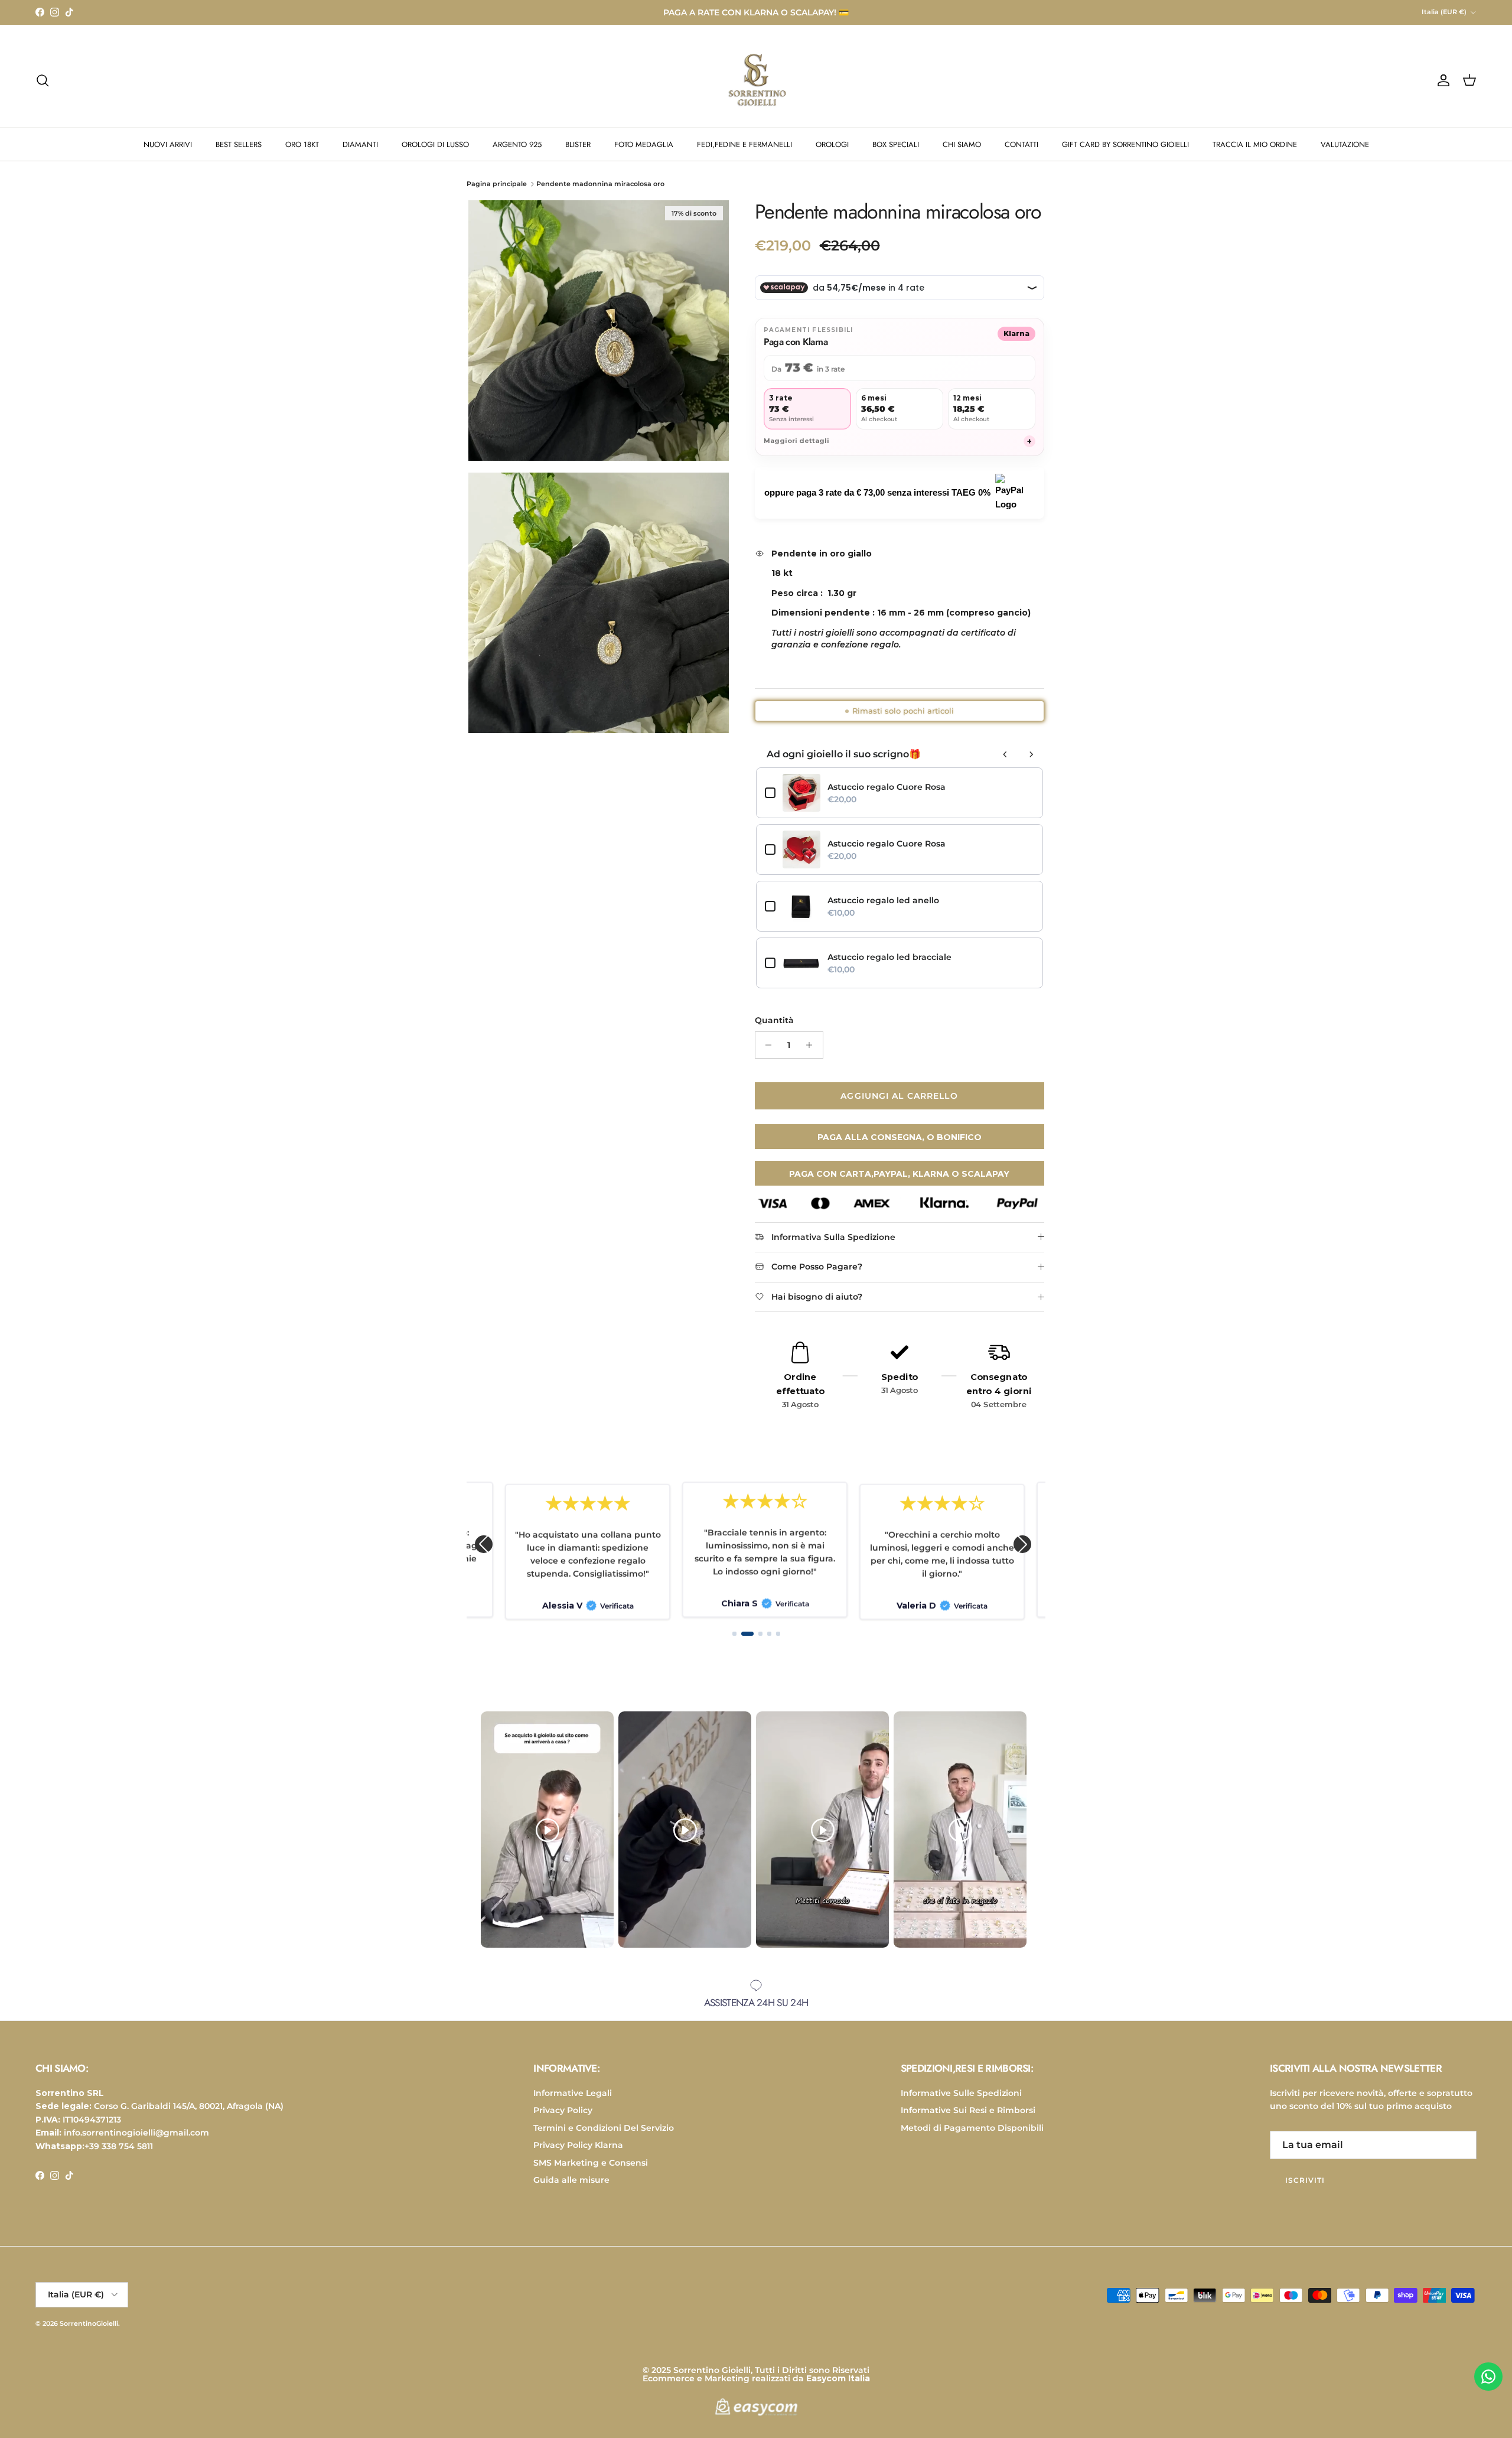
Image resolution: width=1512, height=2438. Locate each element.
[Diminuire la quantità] (766, 1045)
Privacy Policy (563, 2110)
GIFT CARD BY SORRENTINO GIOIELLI (1125, 144)
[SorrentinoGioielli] (756, 80)
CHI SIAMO (962, 144)
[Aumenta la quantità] (812, 1045)
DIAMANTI (360, 144)
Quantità (774, 1020)
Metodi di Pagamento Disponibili (972, 2128)
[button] (484, 1544)
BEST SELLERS (239, 144)
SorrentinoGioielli (89, 2323)
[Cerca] (43, 80)
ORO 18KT (302, 144)
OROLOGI (832, 144)
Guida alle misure (571, 2180)
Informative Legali (573, 2093)
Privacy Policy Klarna (578, 2145)
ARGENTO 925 (517, 144)
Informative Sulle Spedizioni (961, 2093)
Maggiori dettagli (898, 441)
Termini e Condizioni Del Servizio (604, 2128)
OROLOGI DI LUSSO (435, 144)
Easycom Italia (838, 2378)
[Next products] (1031, 754)
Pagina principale (497, 184)
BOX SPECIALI (896, 144)
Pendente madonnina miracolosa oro (600, 184)
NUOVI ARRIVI (168, 144)
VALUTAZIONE (1345, 144)
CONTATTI (1021, 144)
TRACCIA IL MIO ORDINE (1255, 144)
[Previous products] (1005, 754)
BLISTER (578, 144)
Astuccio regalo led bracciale (889, 957)
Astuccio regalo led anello (883, 900)
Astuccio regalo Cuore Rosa (887, 787)
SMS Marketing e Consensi (591, 2163)
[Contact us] (1488, 2377)
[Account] (1441, 80)
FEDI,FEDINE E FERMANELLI (744, 144)
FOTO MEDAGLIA (644, 144)
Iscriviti (1305, 2180)
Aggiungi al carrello (899, 1096)
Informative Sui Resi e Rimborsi (968, 2110)
